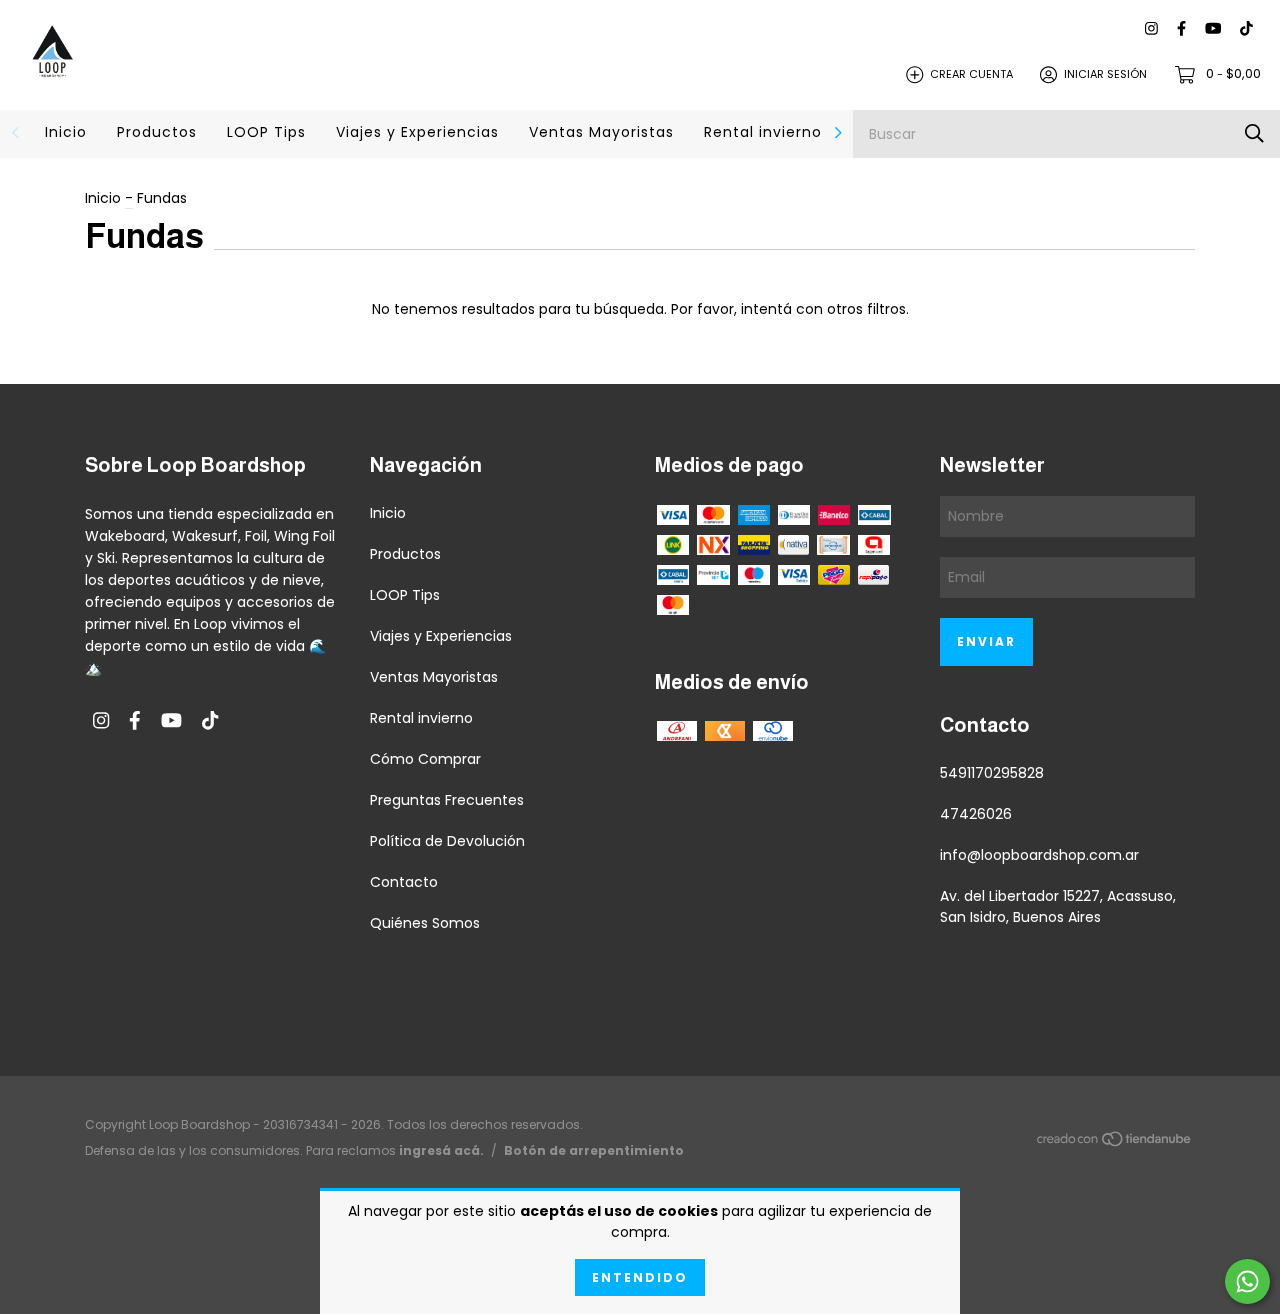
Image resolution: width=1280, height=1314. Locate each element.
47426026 (976, 814)
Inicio (66, 132)
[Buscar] (1254, 133)
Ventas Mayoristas (601, 132)
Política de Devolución (447, 841)
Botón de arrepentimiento (594, 1150)
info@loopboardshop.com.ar (1039, 855)
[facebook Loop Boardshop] (1181, 29)
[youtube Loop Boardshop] (1213, 29)
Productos (157, 132)
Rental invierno (763, 132)
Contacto (404, 882)
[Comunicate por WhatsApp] (1247, 1281)
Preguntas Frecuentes (447, 800)
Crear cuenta (971, 74)
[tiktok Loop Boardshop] (1246, 29)
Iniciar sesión (1105, 74)
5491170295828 (992, 773)
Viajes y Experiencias (417, 132)
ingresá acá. (441, 1150)
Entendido (640, 1277)
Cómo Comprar (425, 759)
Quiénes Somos (425, 923)
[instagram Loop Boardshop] (1151, 29)
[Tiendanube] (1115, 1142)
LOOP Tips (266, 132)
